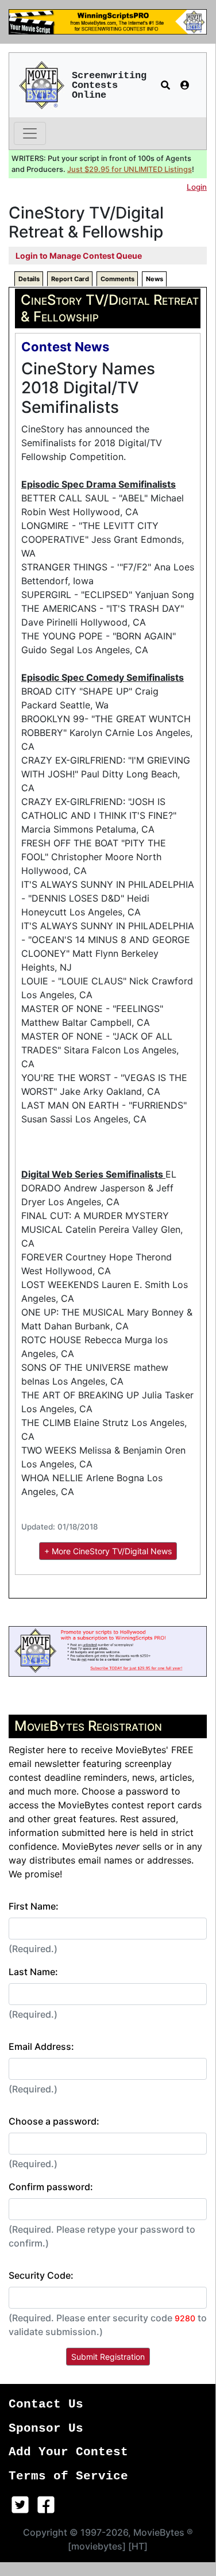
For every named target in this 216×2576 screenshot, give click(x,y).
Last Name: (33, 1972)
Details (29, 279)
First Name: (34, 1906)
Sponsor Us (46, 2429)
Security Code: (41, 2275)
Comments (117, 279)
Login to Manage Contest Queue (79, 256)
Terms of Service (68, 2476)
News (155, 279)
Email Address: (41, 2046)
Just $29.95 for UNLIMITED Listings (130, 169)
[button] (165, 85)
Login (197, 187)
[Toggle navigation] (30, 133)
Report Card (70, 279)
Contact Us (46, 2404)
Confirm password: (51, 2187)
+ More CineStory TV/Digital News (108, 1551)
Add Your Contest (68, 2452)
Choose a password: (54, 2121)
